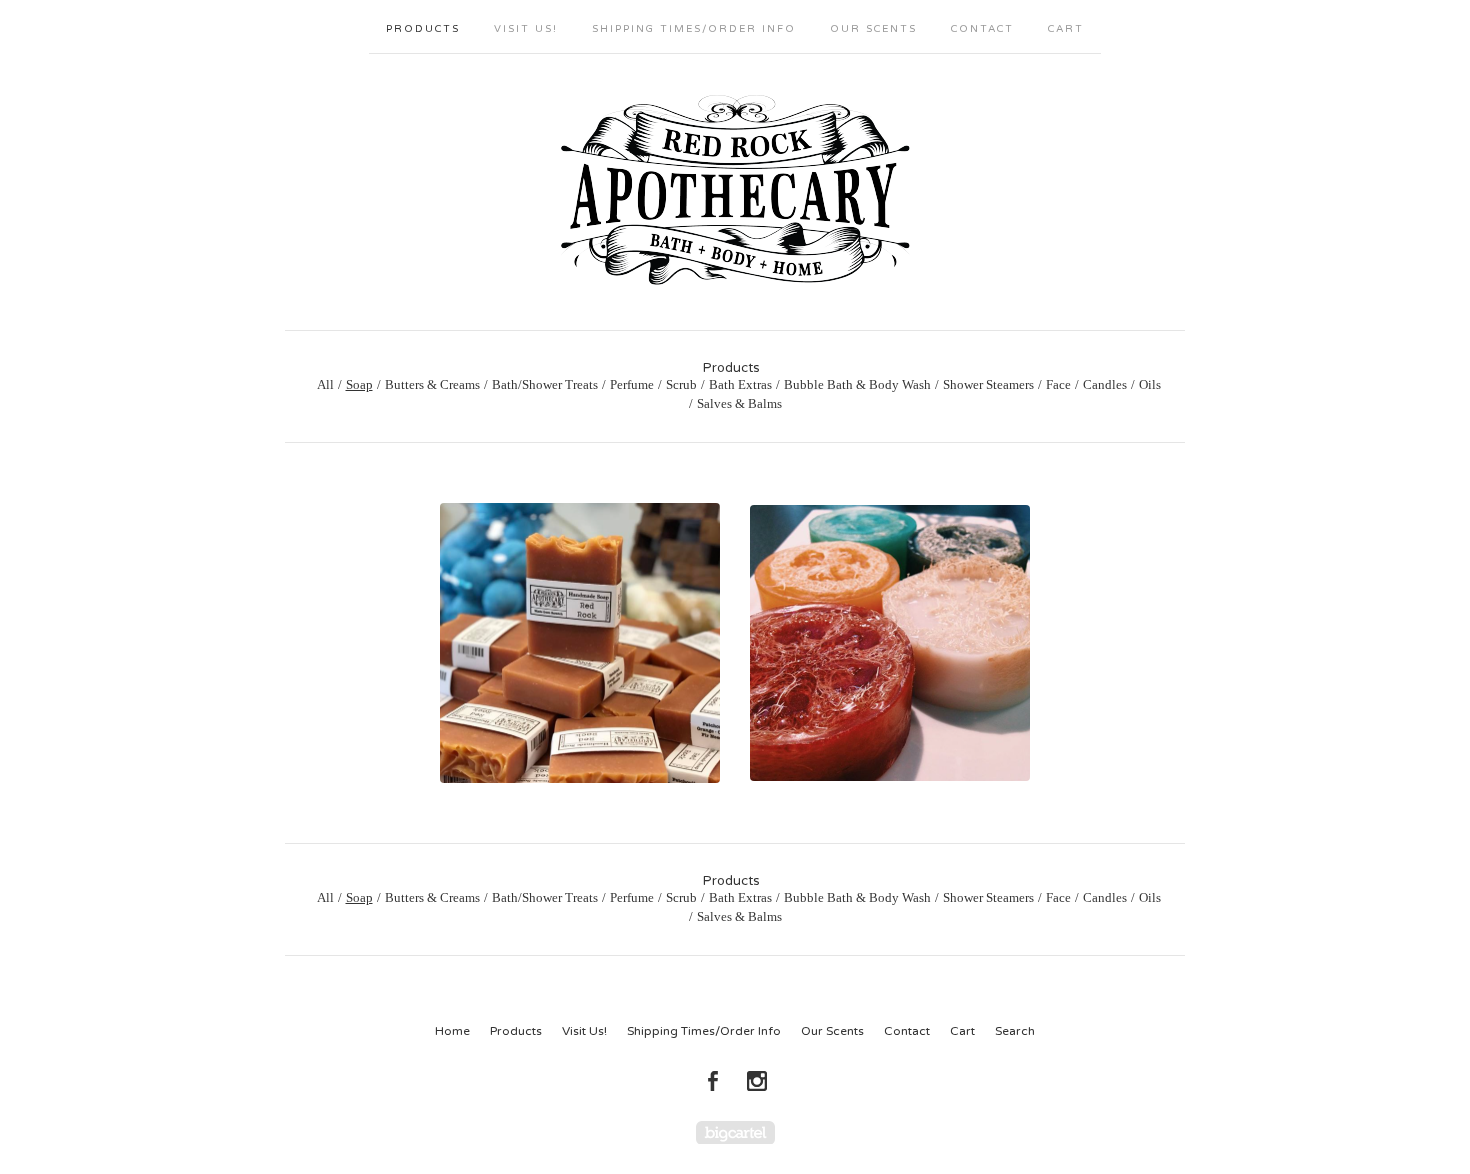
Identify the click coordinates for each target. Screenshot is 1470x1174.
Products (423, 29)
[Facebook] (713, 1081)
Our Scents (873, 29)
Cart (1066, 29)
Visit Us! (526, 29)
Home (452, 1031)
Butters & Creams (432, 384)
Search (1015, 1031)
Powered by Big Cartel (735, 1132)
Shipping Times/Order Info (694, 29)
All (325, 384)
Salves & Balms (739, 403)
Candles (1105, 384)
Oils (1150, 384)
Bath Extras (740, 384)
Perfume (632, 384)
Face (1058, 384)
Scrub (681, 384)
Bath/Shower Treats (545, 384)
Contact (982, 29)
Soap (359, 384)
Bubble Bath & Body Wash (857, 384)
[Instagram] (757, 1081)
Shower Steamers (988, 384)
